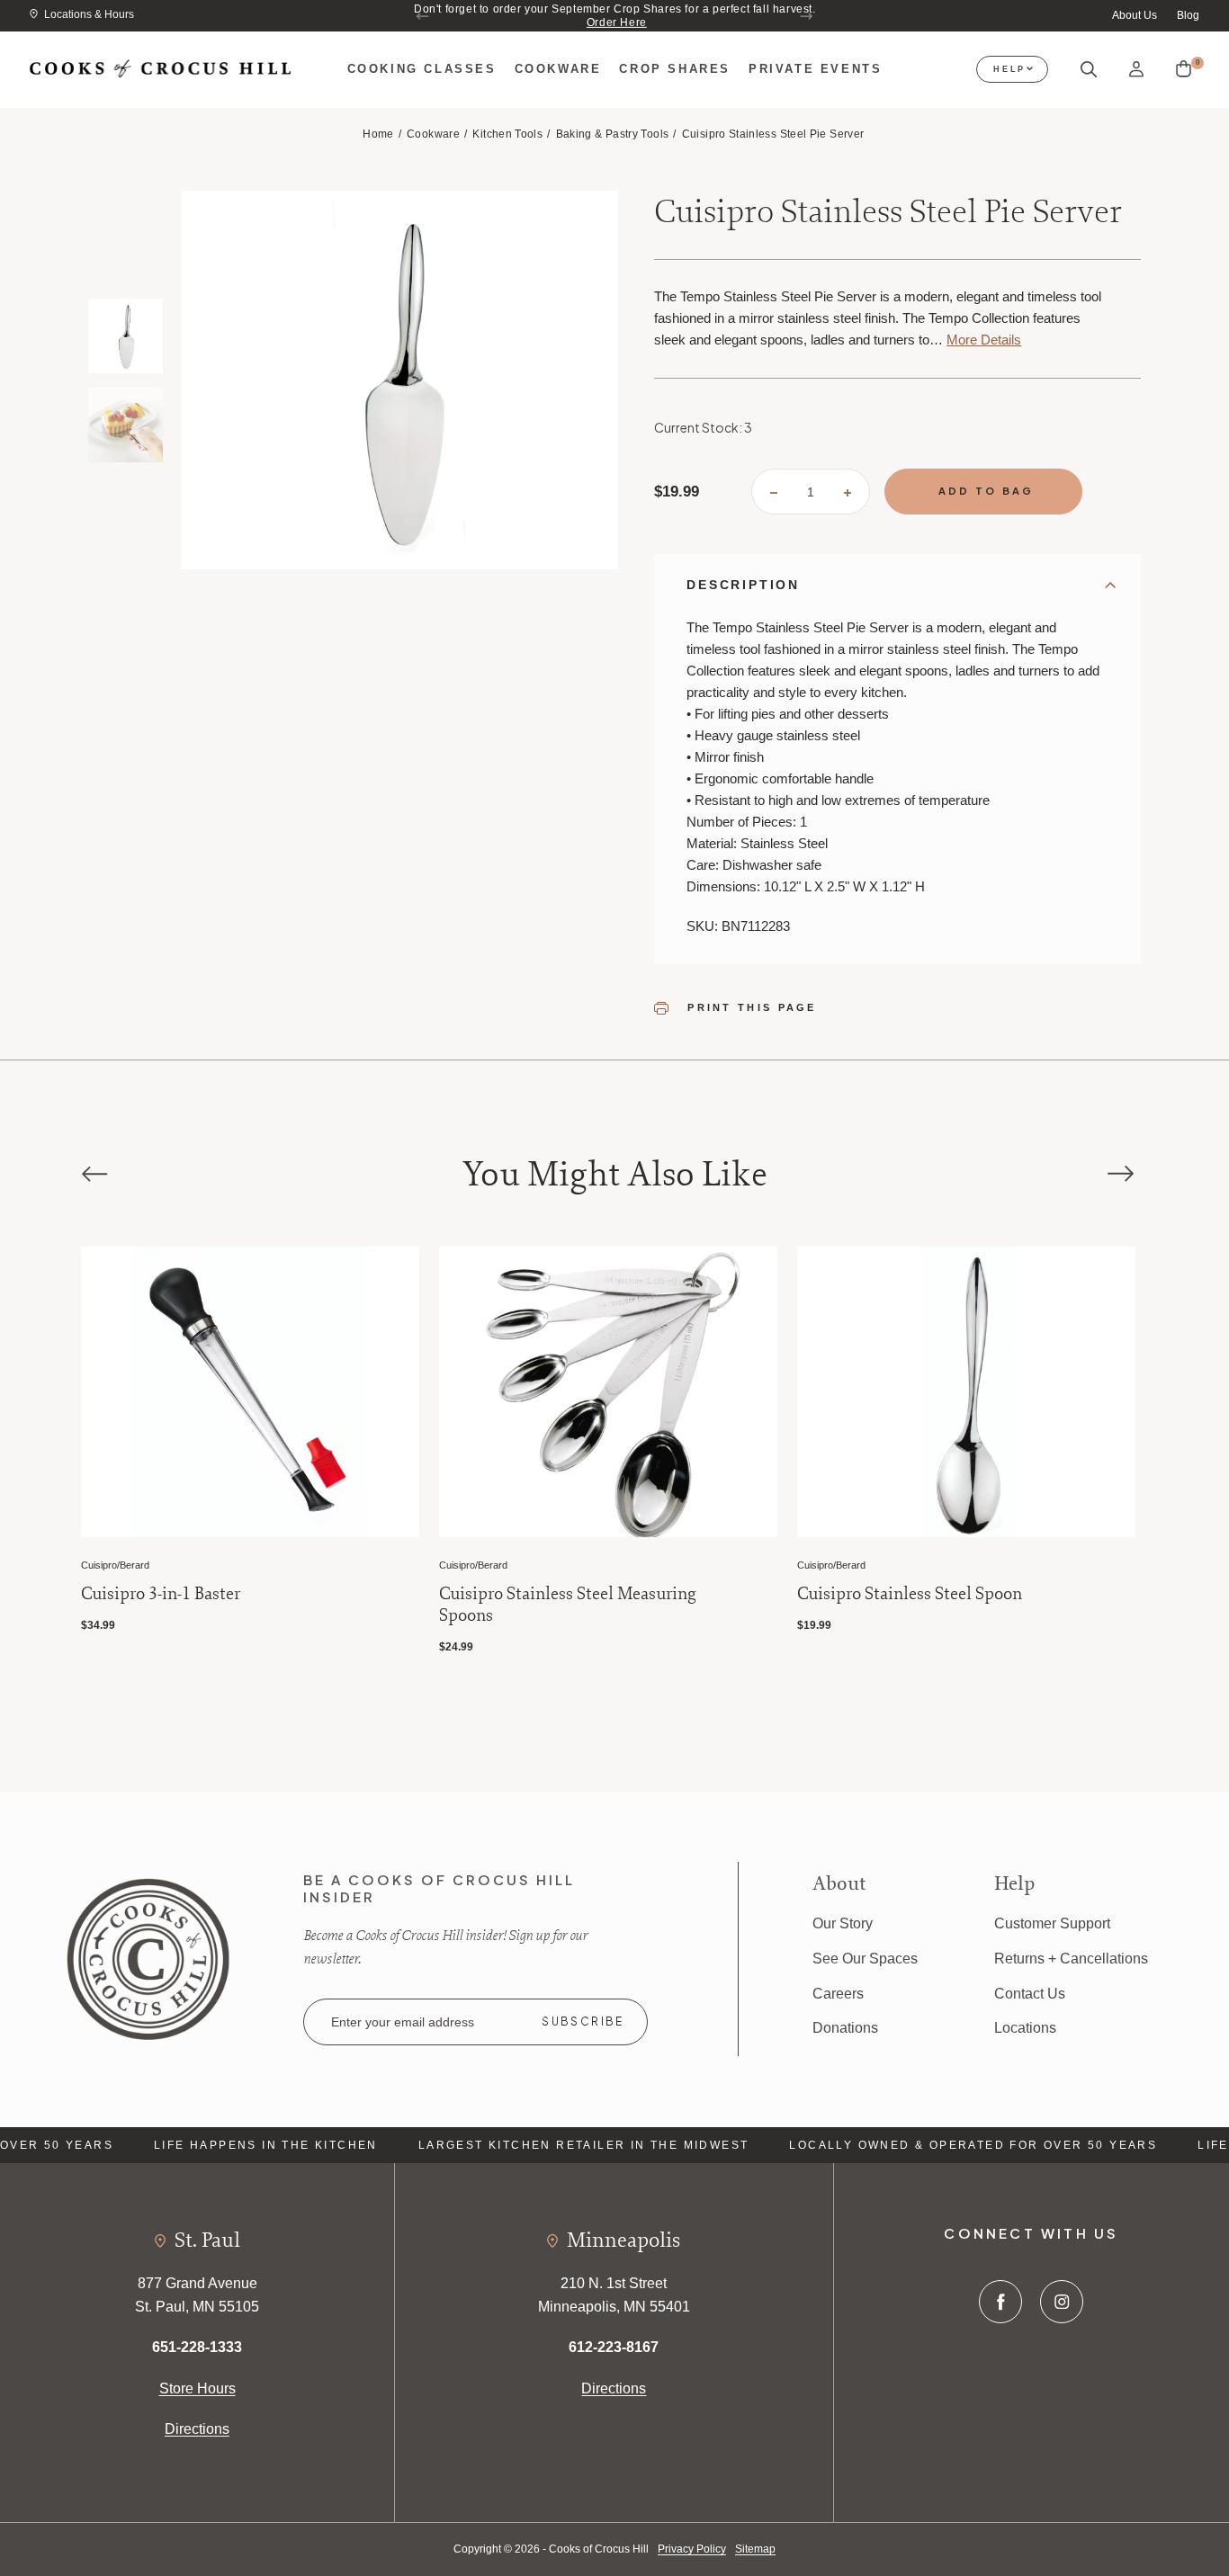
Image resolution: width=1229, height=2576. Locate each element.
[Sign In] (1136, 70)
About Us (1135, 15)
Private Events (815, 69)
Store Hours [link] (197, 2388)
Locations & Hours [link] (89, 14)
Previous (423, 16)
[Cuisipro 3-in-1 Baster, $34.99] (250, 1392)
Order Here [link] (617, 22)
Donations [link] (845, 2028)
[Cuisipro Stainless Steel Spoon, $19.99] (966, 1392)
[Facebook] (1000, 2302)
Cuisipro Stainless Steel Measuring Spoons (568, 1605)
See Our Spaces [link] (865, 1959)
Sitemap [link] (755, 2549)
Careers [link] (838, 1994)
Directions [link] (197, 2429)
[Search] (1089, 70)
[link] (148, 1958)
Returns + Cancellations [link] (1071, 1959)
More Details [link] (984, 340)
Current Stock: (703, 427)
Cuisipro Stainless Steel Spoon (910, 1594)
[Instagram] (1062, 2302)
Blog (1188, 15)
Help (1009, 69)
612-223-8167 (614, 2347)
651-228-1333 (197, 2347)
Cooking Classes (422, 69)
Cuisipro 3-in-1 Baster (161, 1594)
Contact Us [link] (1030, 1994)
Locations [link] (1025, 2028)
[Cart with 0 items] (1184, 69)
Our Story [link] (843, 1923)
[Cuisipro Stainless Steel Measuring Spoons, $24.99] (608, 1392)
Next (806, 16)
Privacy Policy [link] (692, 2549)
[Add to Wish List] (384, 1281)
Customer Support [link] (1052, 1923)
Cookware (558, 69)
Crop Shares (675, 69)
